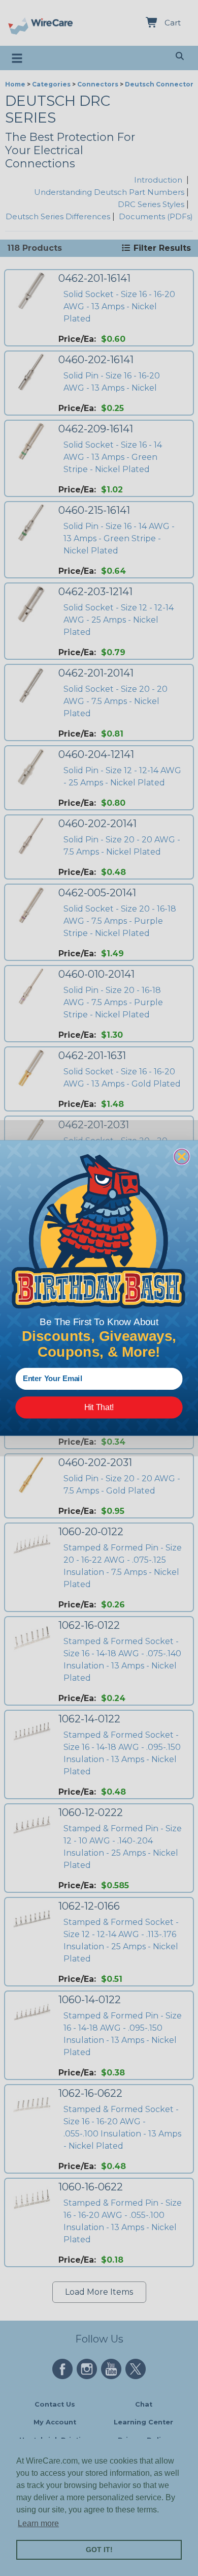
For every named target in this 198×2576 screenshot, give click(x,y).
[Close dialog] (181, 1157)
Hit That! (99, 1407)
